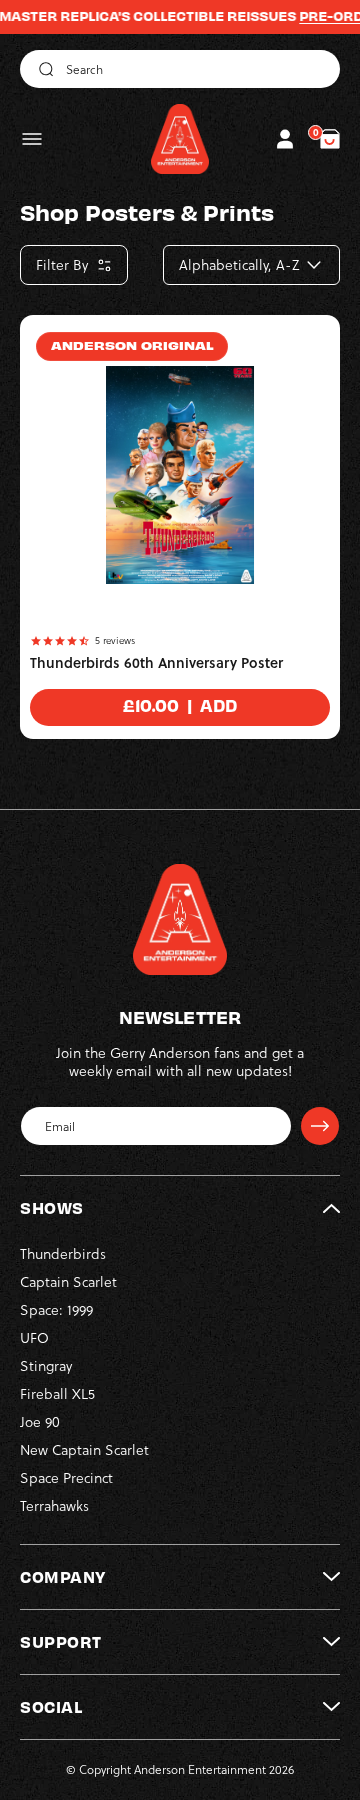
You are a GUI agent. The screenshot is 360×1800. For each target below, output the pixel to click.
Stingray (46, 1366)
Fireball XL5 (57, 1394)
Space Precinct (66, 1478)
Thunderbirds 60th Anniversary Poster (156, 663)
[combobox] (180, 69)
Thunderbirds (63, 1254)
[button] (32, 139)
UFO (34, 1338)
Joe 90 (40, 1422)
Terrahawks (54, 1506)
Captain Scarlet (68, 1282)
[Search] (43, 69)
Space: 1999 (56, 1310)
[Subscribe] (320, 1126)
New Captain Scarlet (84, 1450)
